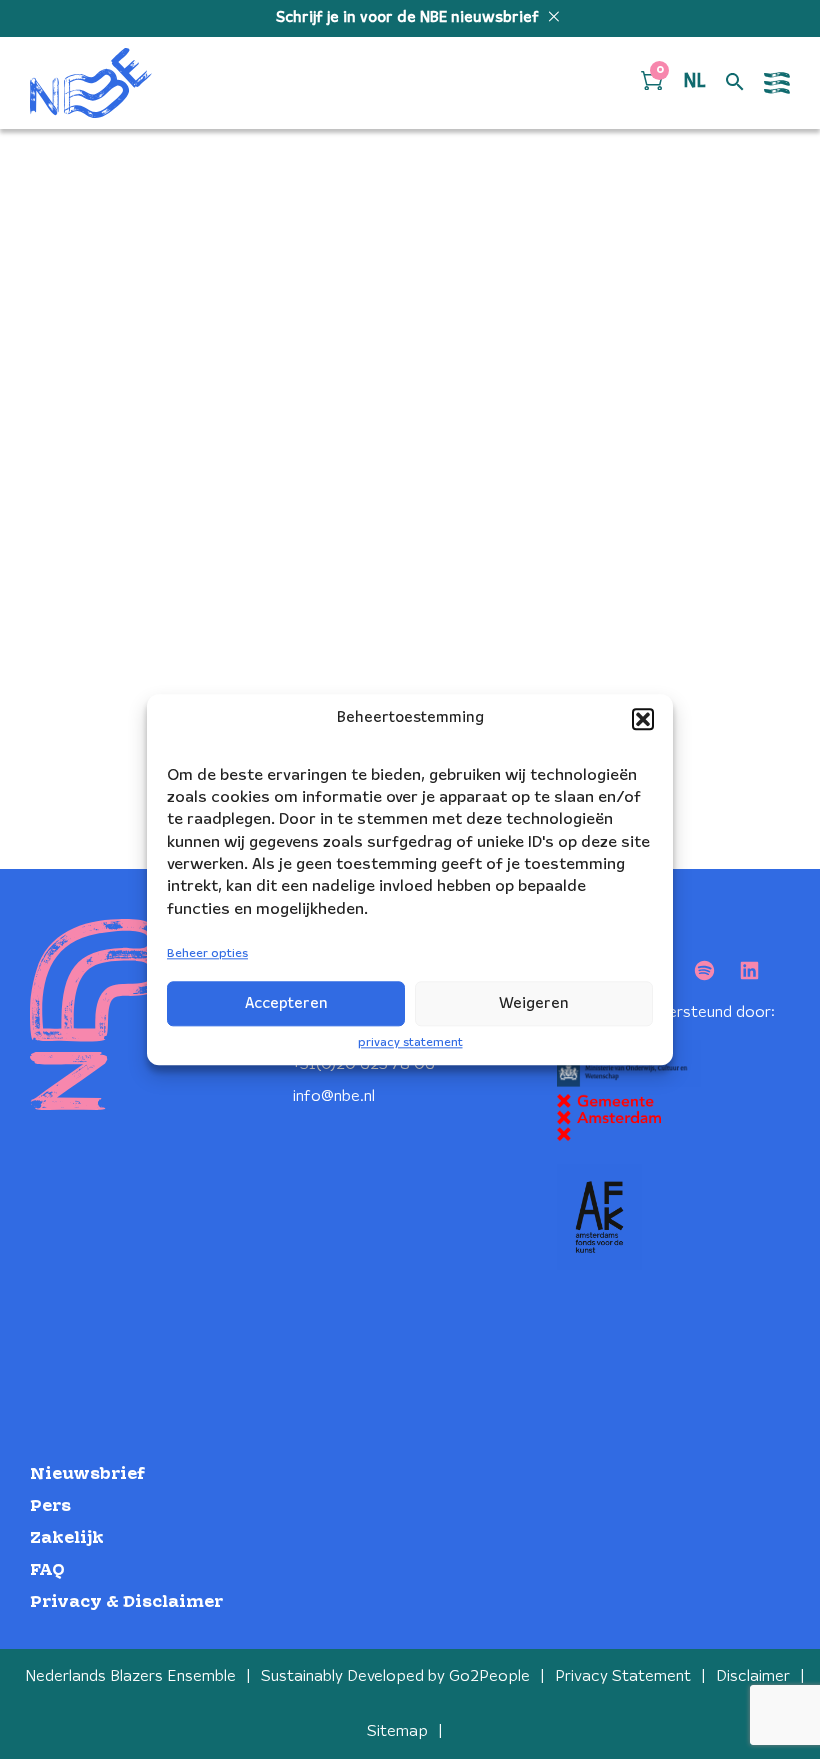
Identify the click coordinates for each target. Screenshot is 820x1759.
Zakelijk (67, 1538)
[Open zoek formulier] (735, 83)
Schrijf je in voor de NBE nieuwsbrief (409, 18)
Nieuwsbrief (87, 1474)
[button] (643, 719)
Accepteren (286, 1004)
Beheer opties (207, 954)
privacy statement (410, 1042)
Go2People (489, 1676)
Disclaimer (753, 1676)
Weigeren (534, 1004)
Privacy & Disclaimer (126, 1602)
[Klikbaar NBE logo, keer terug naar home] (91, 83)
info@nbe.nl (334, 1096)
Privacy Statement (623, 1676)
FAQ (47, 1570)
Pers (50, 1506)
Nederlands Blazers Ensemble (130, 1676)
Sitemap (397, 1731)
